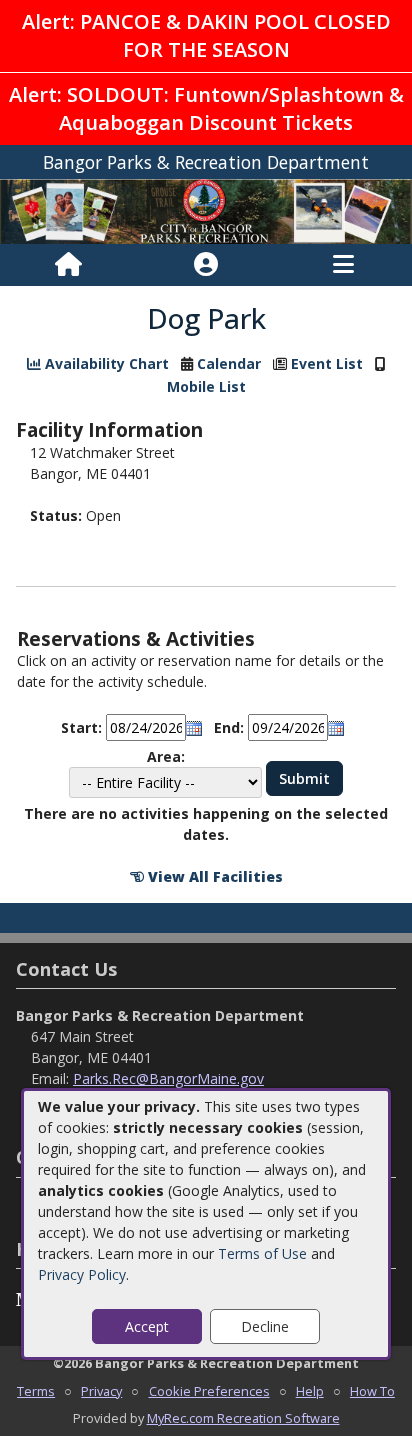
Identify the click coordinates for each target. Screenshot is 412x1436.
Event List (327, 363)
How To (372, 1391)
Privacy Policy (82, 1274)
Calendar (229, 363)
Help (310, 1391)
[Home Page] (68, 265)
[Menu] (343, 265)
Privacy (101, 1391)
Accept (147, 1326)
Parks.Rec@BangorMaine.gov (168, 1078)
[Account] (206, 265)
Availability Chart (105, 363)
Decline (265, 1326)
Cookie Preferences (209, 1391)
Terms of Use (262, 1253)
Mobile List (206, 386)
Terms (36, 1391)
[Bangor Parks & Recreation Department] (206, 209)
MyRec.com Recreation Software (243, 1418)
